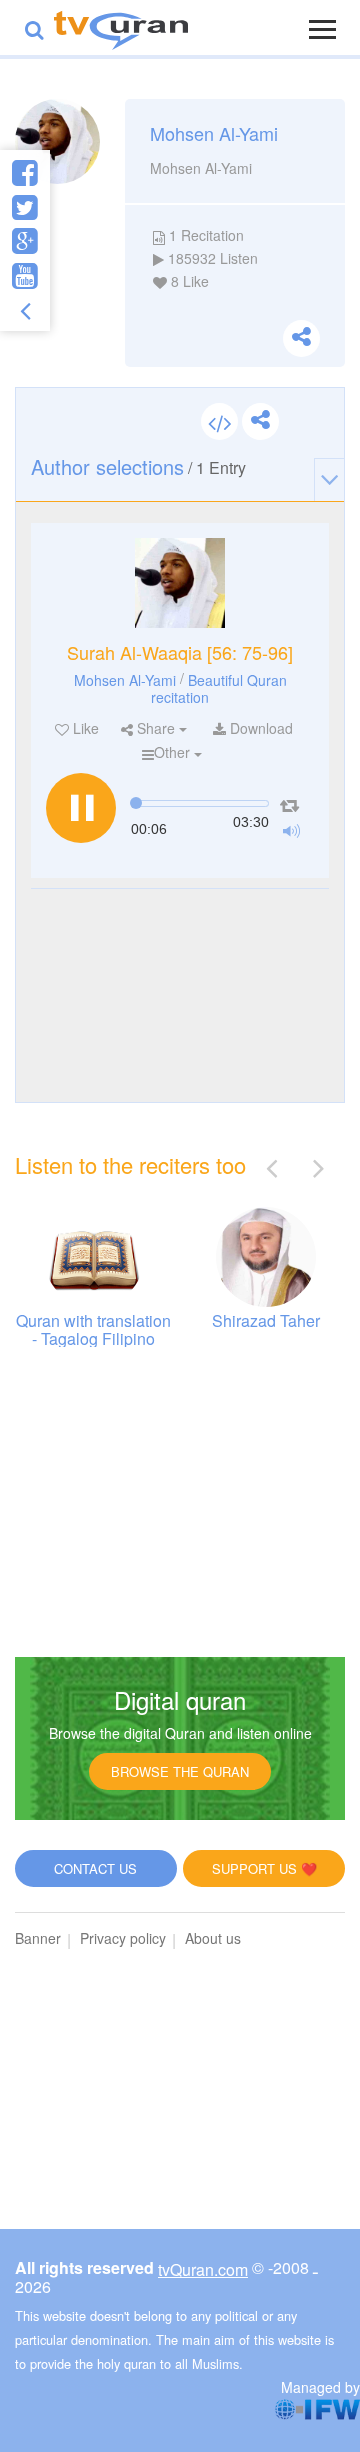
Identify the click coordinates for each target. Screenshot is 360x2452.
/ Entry (138, 466)
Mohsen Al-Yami (125, 679)
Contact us (95, 1868)
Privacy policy (123, 1938)
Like (84, 728)
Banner (38, 1938)
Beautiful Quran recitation (219, 687)
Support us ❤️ (264, 1868)
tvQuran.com (203, 2269)
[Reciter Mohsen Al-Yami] (180, 583)
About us (213, 1938)
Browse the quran (180, 1771)
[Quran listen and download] (121, 27)
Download (259, 728)
